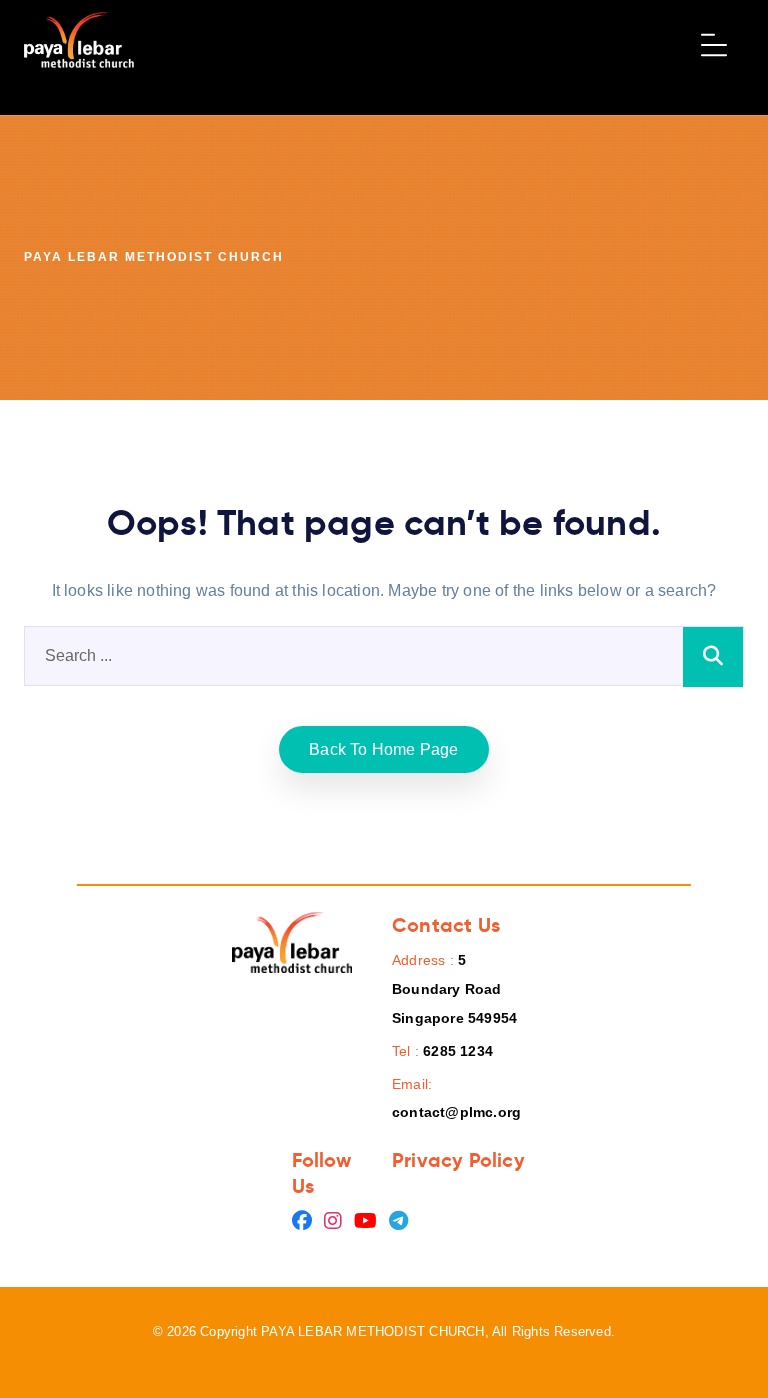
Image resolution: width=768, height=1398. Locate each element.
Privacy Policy (458, 1160)
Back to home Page (383, 749)
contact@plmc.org (456, 1112)
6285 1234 (458, 1051)
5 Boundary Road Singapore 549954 (454, 989)
